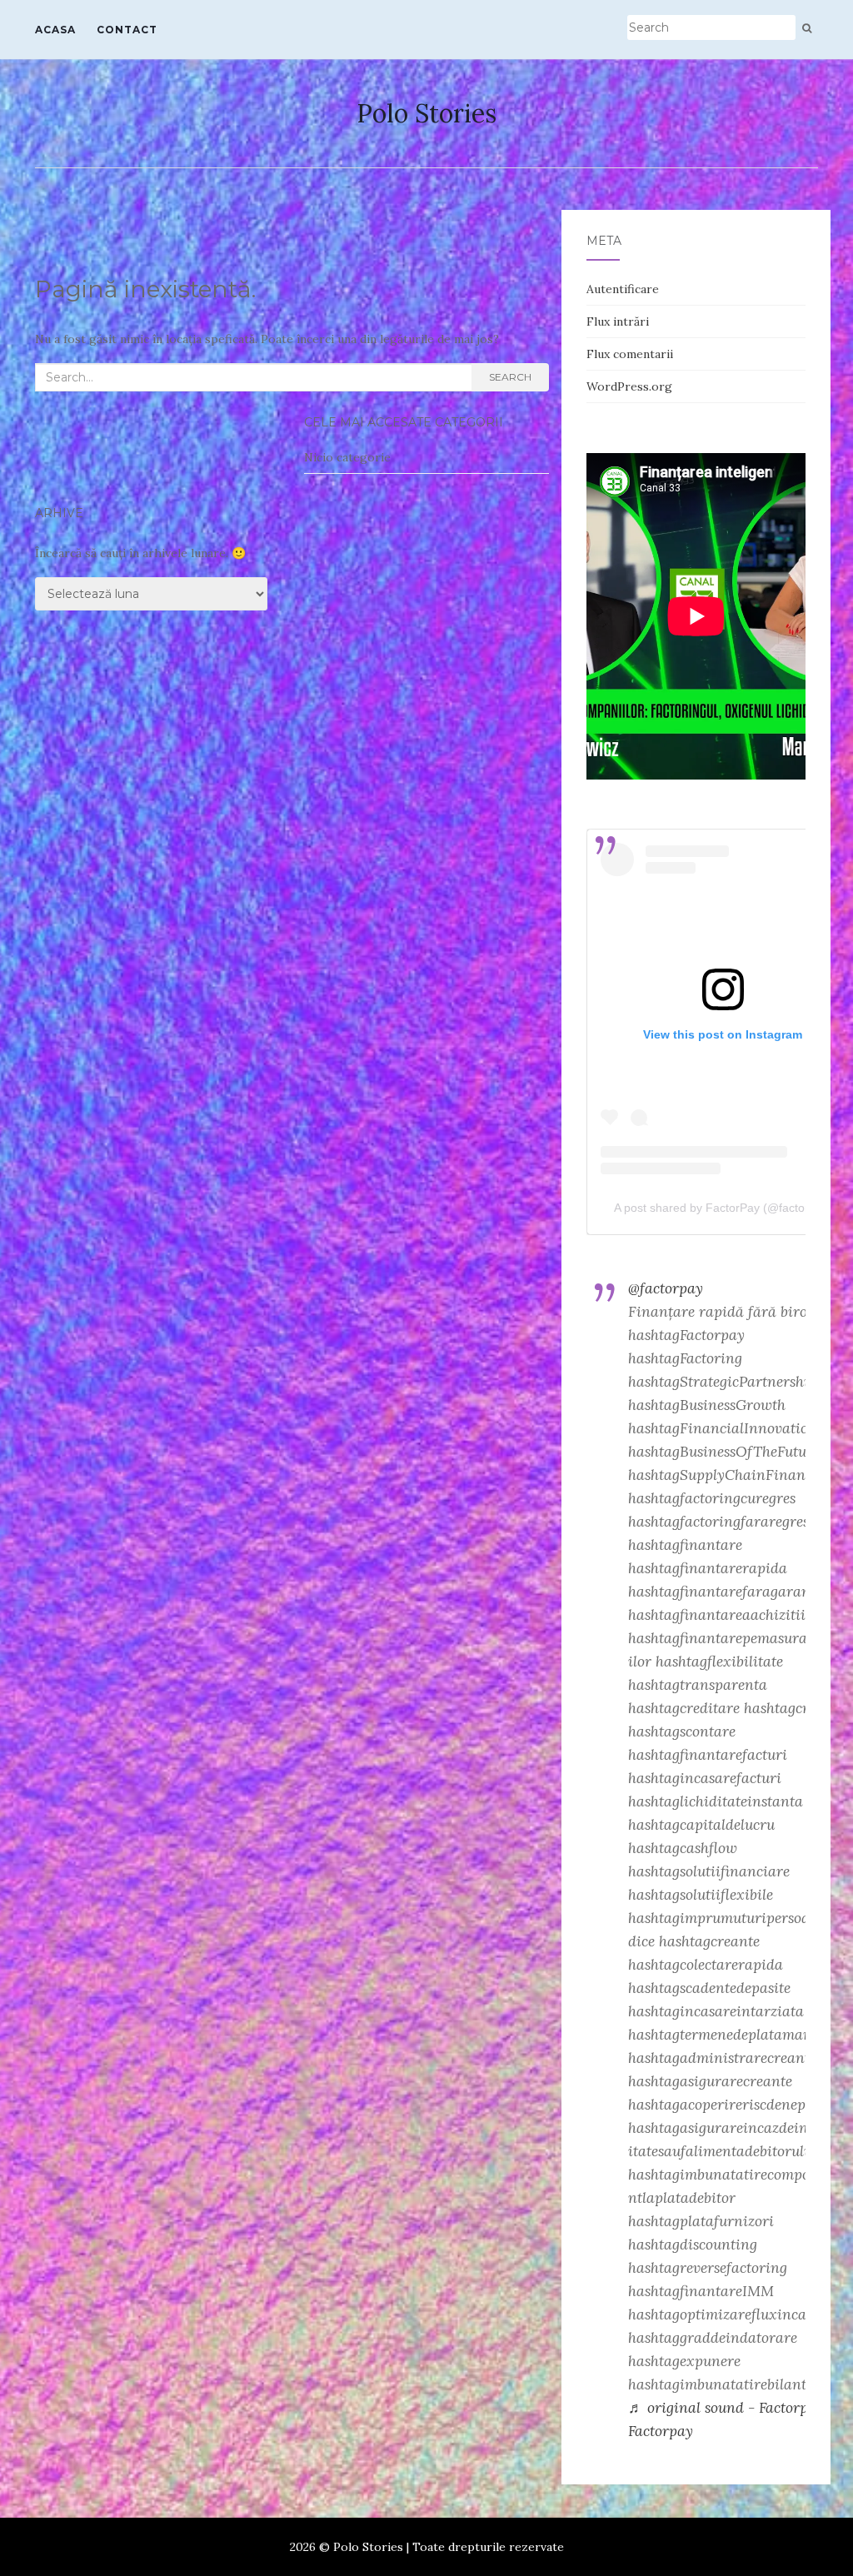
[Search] (807, 28)
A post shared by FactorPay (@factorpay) (723, 1208)
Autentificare (623, 289)
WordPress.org (629, 386)
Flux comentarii (630, 354)
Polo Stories (426, 113)
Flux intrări (618, 321)
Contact (127, 30)
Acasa (55, 30)
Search (510, 377)
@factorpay (666, 1288)
